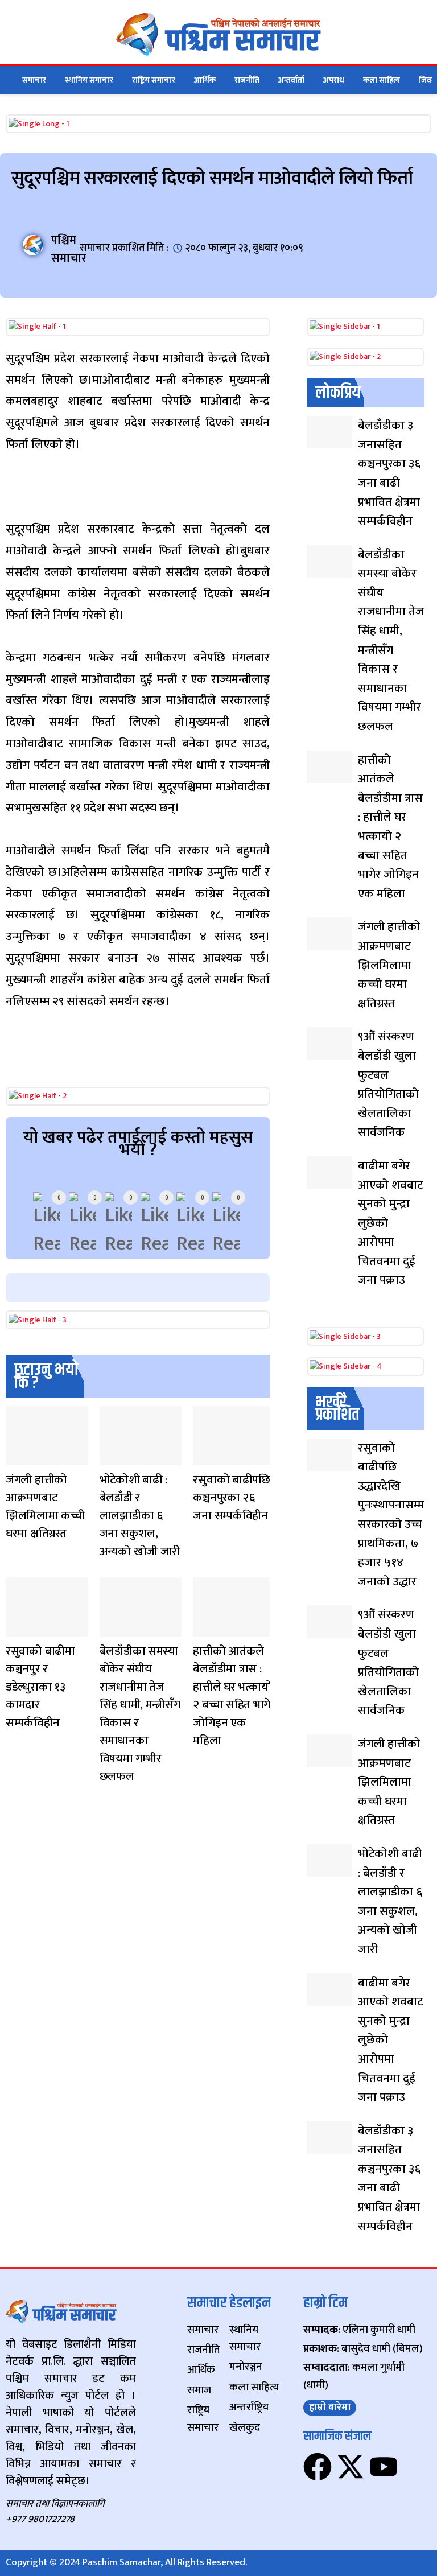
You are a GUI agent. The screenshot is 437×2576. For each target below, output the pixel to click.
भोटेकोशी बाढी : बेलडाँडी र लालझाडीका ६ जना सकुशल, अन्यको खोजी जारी (140, 1516)
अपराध (334, 80)
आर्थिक (205, 80)
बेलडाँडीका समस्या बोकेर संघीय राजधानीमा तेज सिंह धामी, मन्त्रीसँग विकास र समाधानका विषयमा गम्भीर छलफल (140, 1714)
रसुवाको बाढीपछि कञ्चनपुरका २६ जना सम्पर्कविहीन (231, 1498)
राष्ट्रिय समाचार (154, 80)
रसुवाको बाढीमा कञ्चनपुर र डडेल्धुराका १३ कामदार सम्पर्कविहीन (40, 1687)
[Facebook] (318, 2467)
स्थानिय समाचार (89, 80)
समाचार (34, 80)
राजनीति (247, 80)
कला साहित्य (382, 80)
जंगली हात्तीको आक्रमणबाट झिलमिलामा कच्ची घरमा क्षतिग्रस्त (45, 1507)
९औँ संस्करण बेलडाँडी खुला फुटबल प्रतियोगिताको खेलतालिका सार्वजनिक (388, 1084)
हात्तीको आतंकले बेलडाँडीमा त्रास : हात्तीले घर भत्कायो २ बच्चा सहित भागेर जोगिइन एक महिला (234, 1696)
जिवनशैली (16, 1458)
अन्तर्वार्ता (291, 80)
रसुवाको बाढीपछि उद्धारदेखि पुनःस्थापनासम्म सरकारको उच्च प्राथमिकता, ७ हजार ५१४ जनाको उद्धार (391, 1515)
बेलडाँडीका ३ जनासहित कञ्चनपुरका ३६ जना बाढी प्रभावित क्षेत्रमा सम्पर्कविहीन (389, 473)
